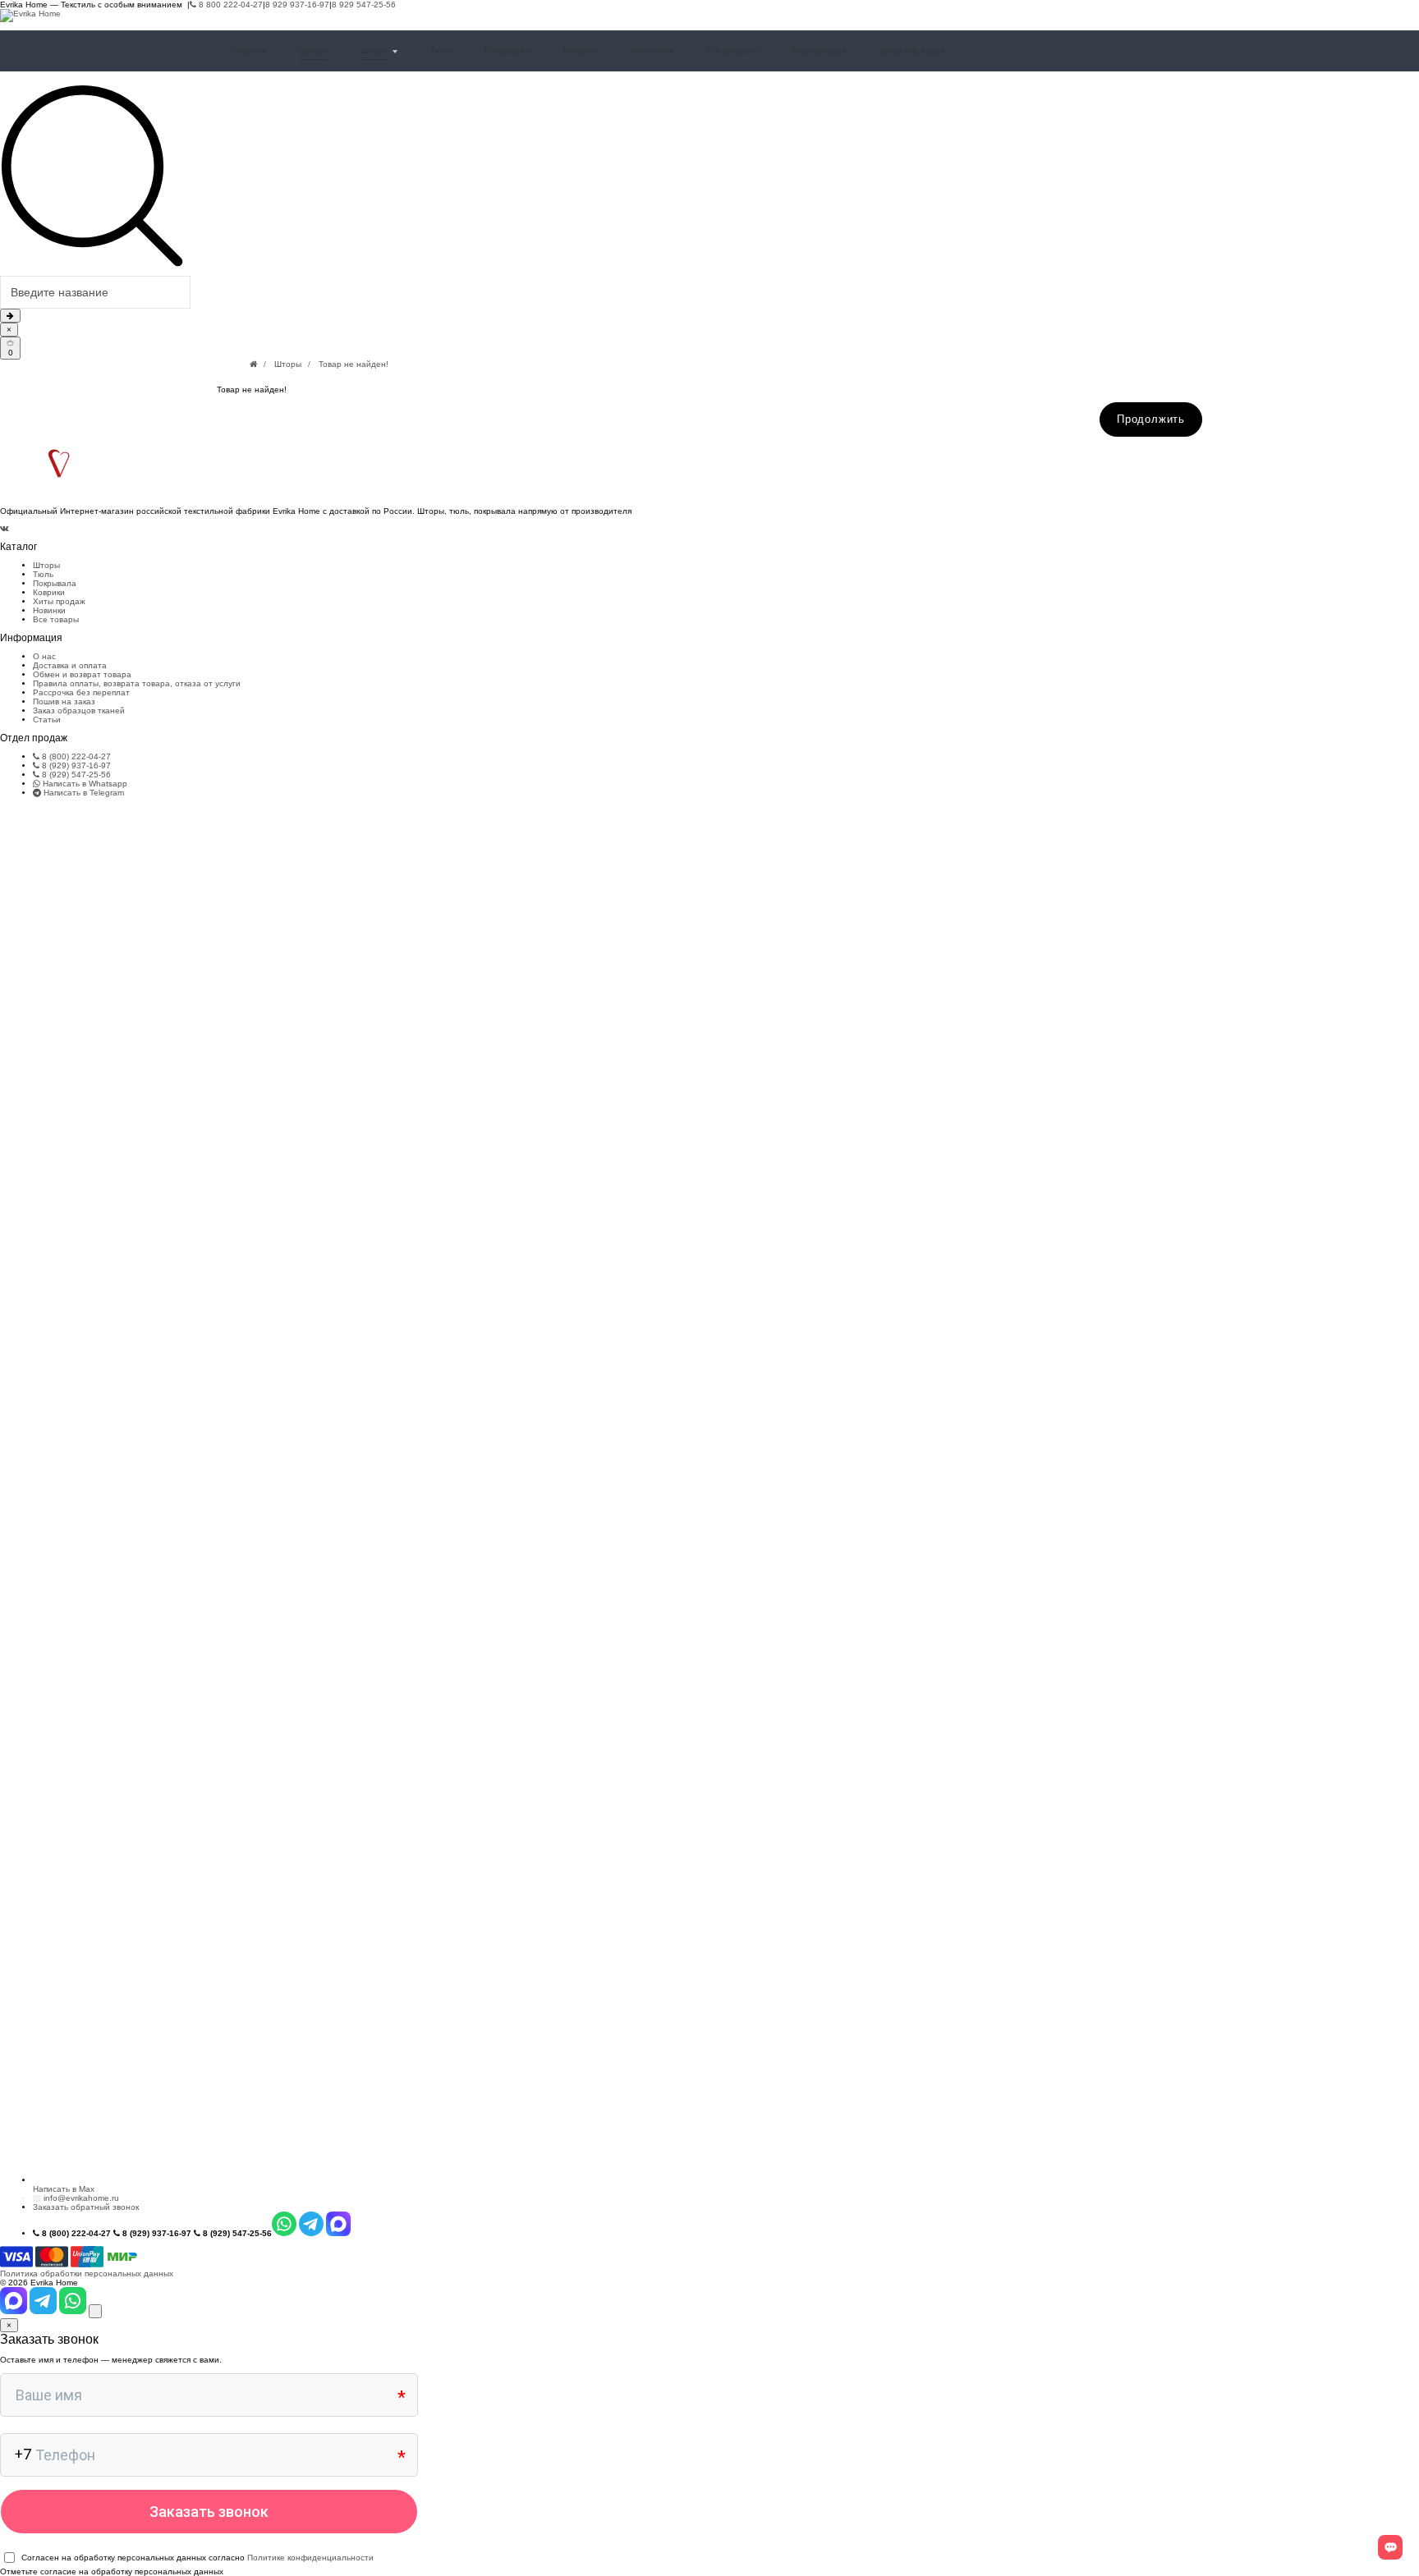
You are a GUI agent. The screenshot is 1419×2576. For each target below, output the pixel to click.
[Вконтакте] (5, 528)
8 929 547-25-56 (364, 5)
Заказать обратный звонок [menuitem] (86, 2207)
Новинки (49, 610)
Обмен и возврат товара (82, 674)
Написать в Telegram (83, 793)
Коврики (580, 50)
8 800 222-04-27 (230, 5)
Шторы (313, 50)
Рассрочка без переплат (81, 692)
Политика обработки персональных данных (87, 2273)
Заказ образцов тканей (79, 710)
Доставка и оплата (70, 665)
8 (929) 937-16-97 (75, 765)
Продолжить (1151, 419)
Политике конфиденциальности (310, 2558)
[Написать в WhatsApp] (74, 2311)
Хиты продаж (59, 601)
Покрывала (507, 50)
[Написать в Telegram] (44, 2311)
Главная (250, 50)
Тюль (441, 50)
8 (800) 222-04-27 (75, 756)
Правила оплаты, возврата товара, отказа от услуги (137, 683)
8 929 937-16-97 (297, 5)
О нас (44, 656)
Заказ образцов (912, 50)
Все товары (56, 619)
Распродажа (733, 50)
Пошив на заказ (64, 701)
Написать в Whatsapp (84, 784)
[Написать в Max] (15, 2311)
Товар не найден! (354, 364)
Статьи (47, 720)
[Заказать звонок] (95, 2311)
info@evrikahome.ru (81, 2198)
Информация (819, 50)
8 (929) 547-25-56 (75, 775)
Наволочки (652, 50)
